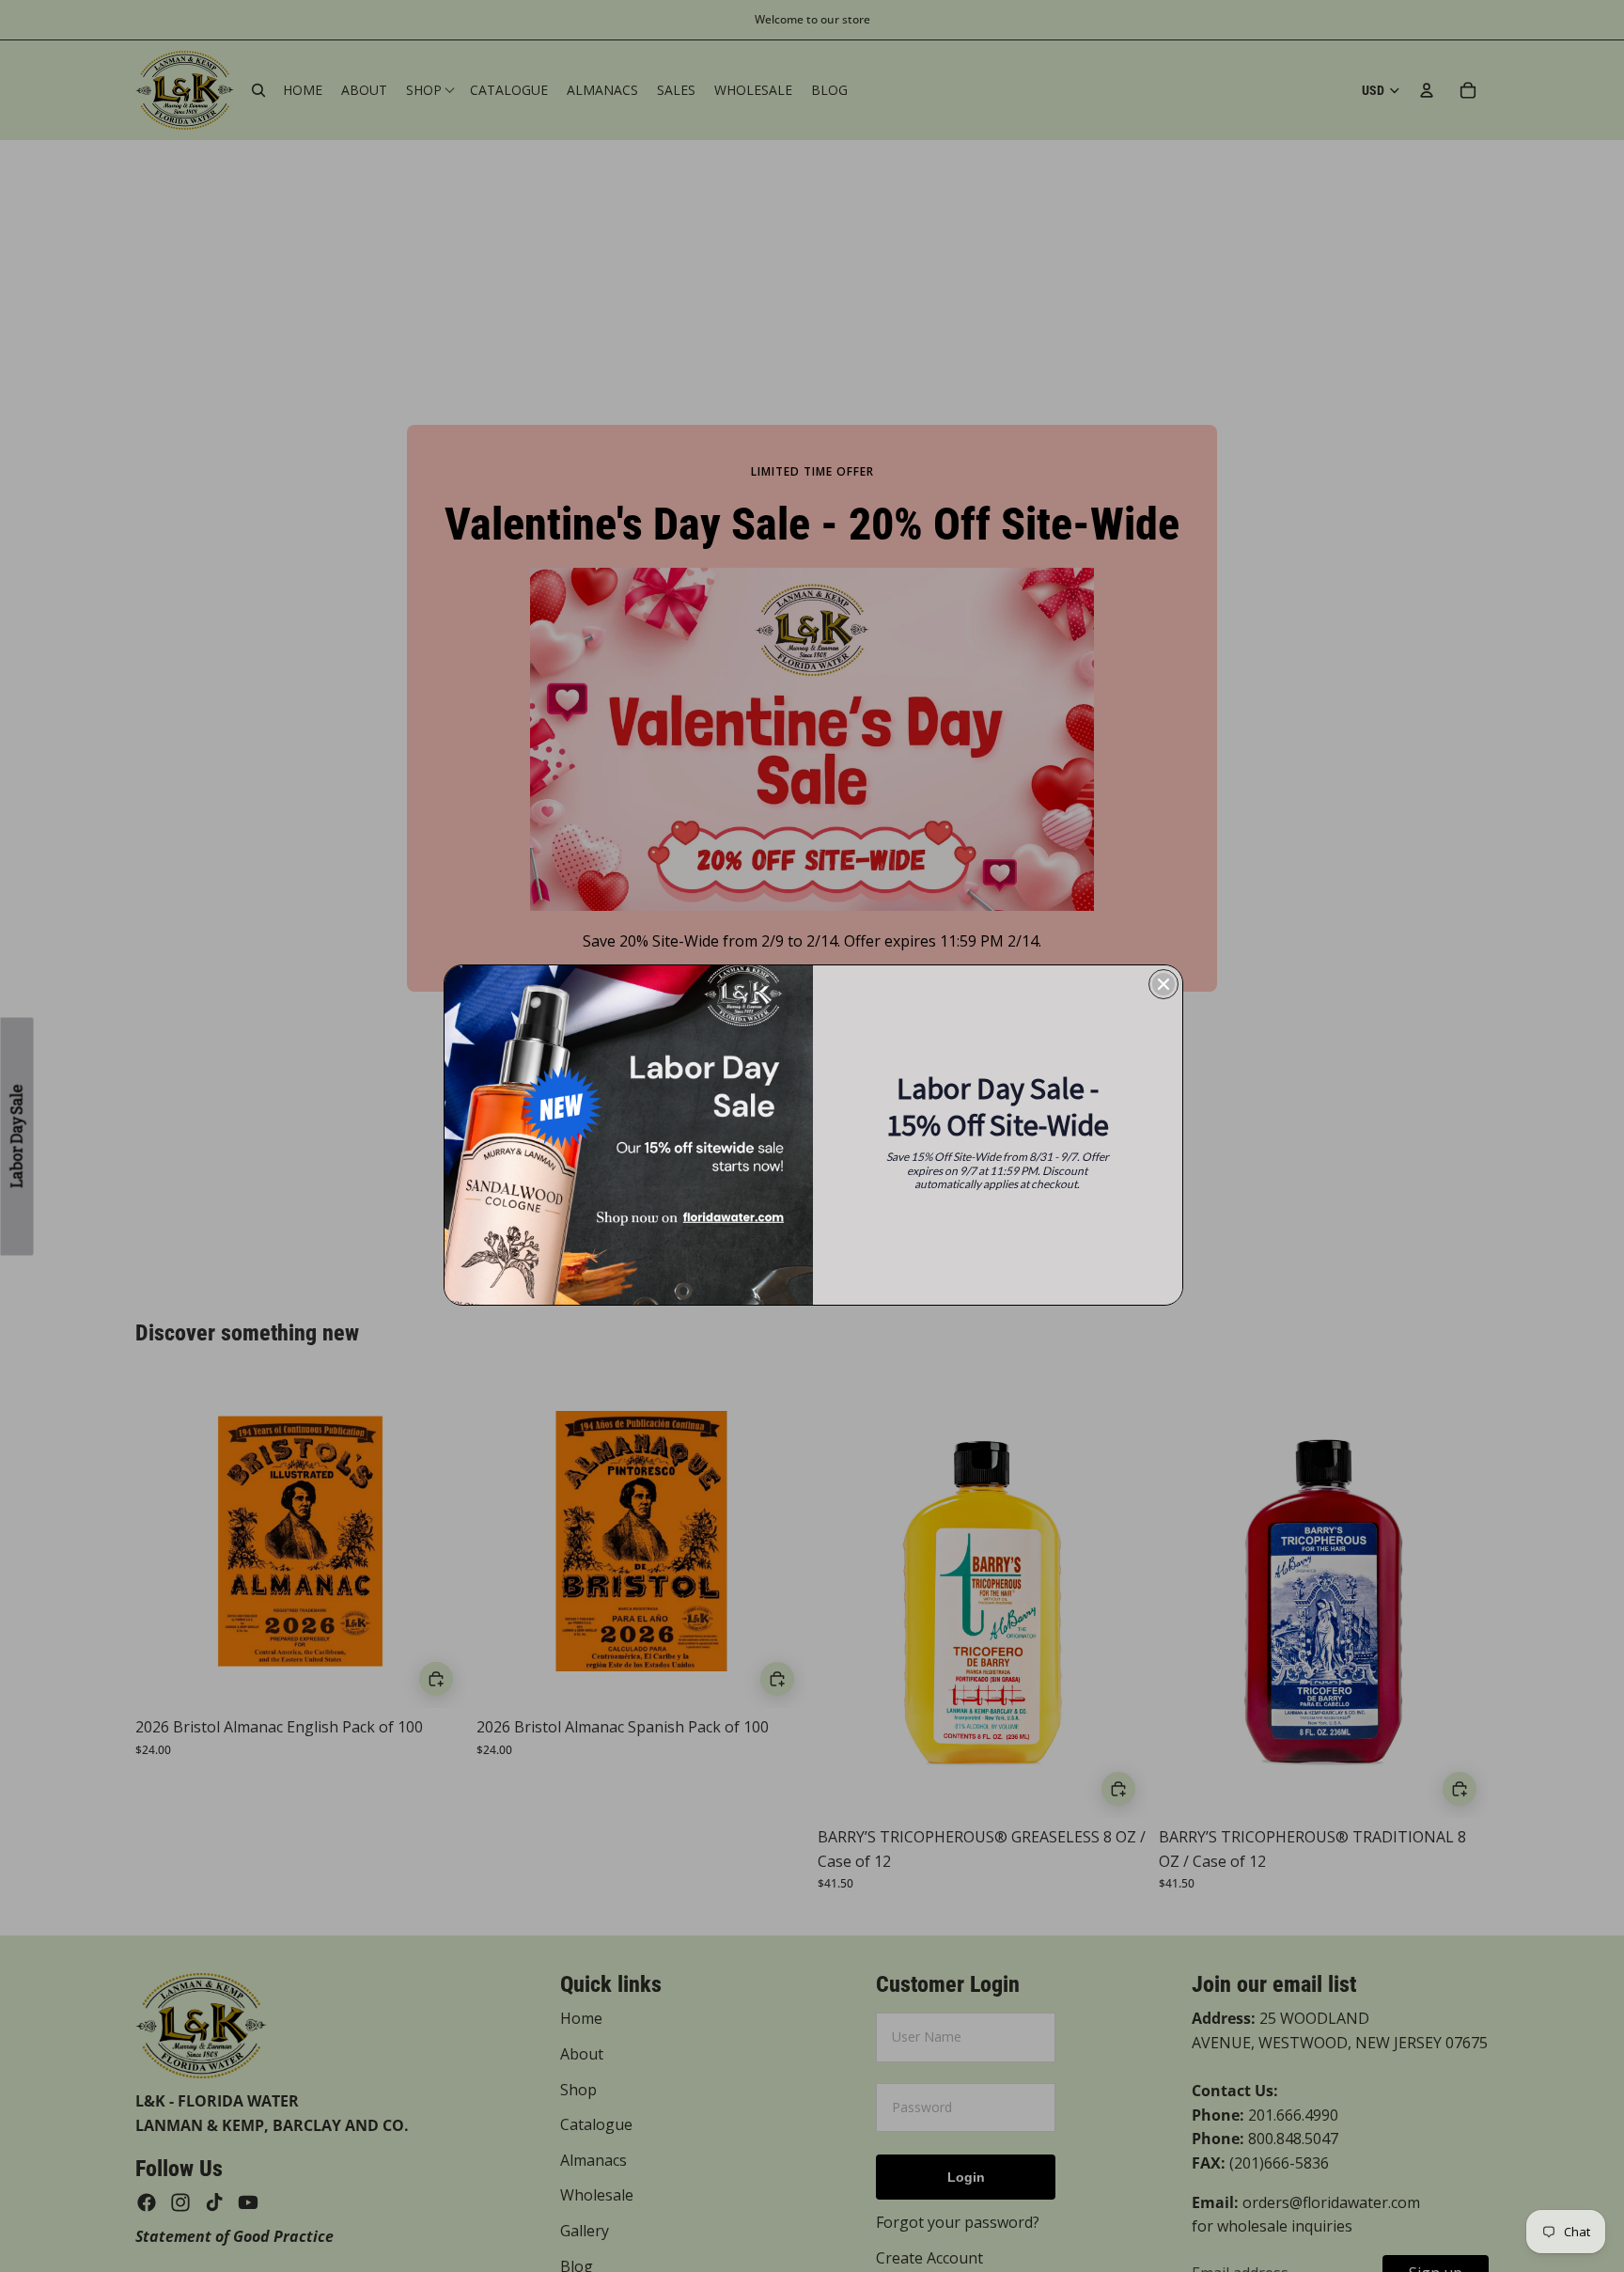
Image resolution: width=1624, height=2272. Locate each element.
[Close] (1163, 984)
